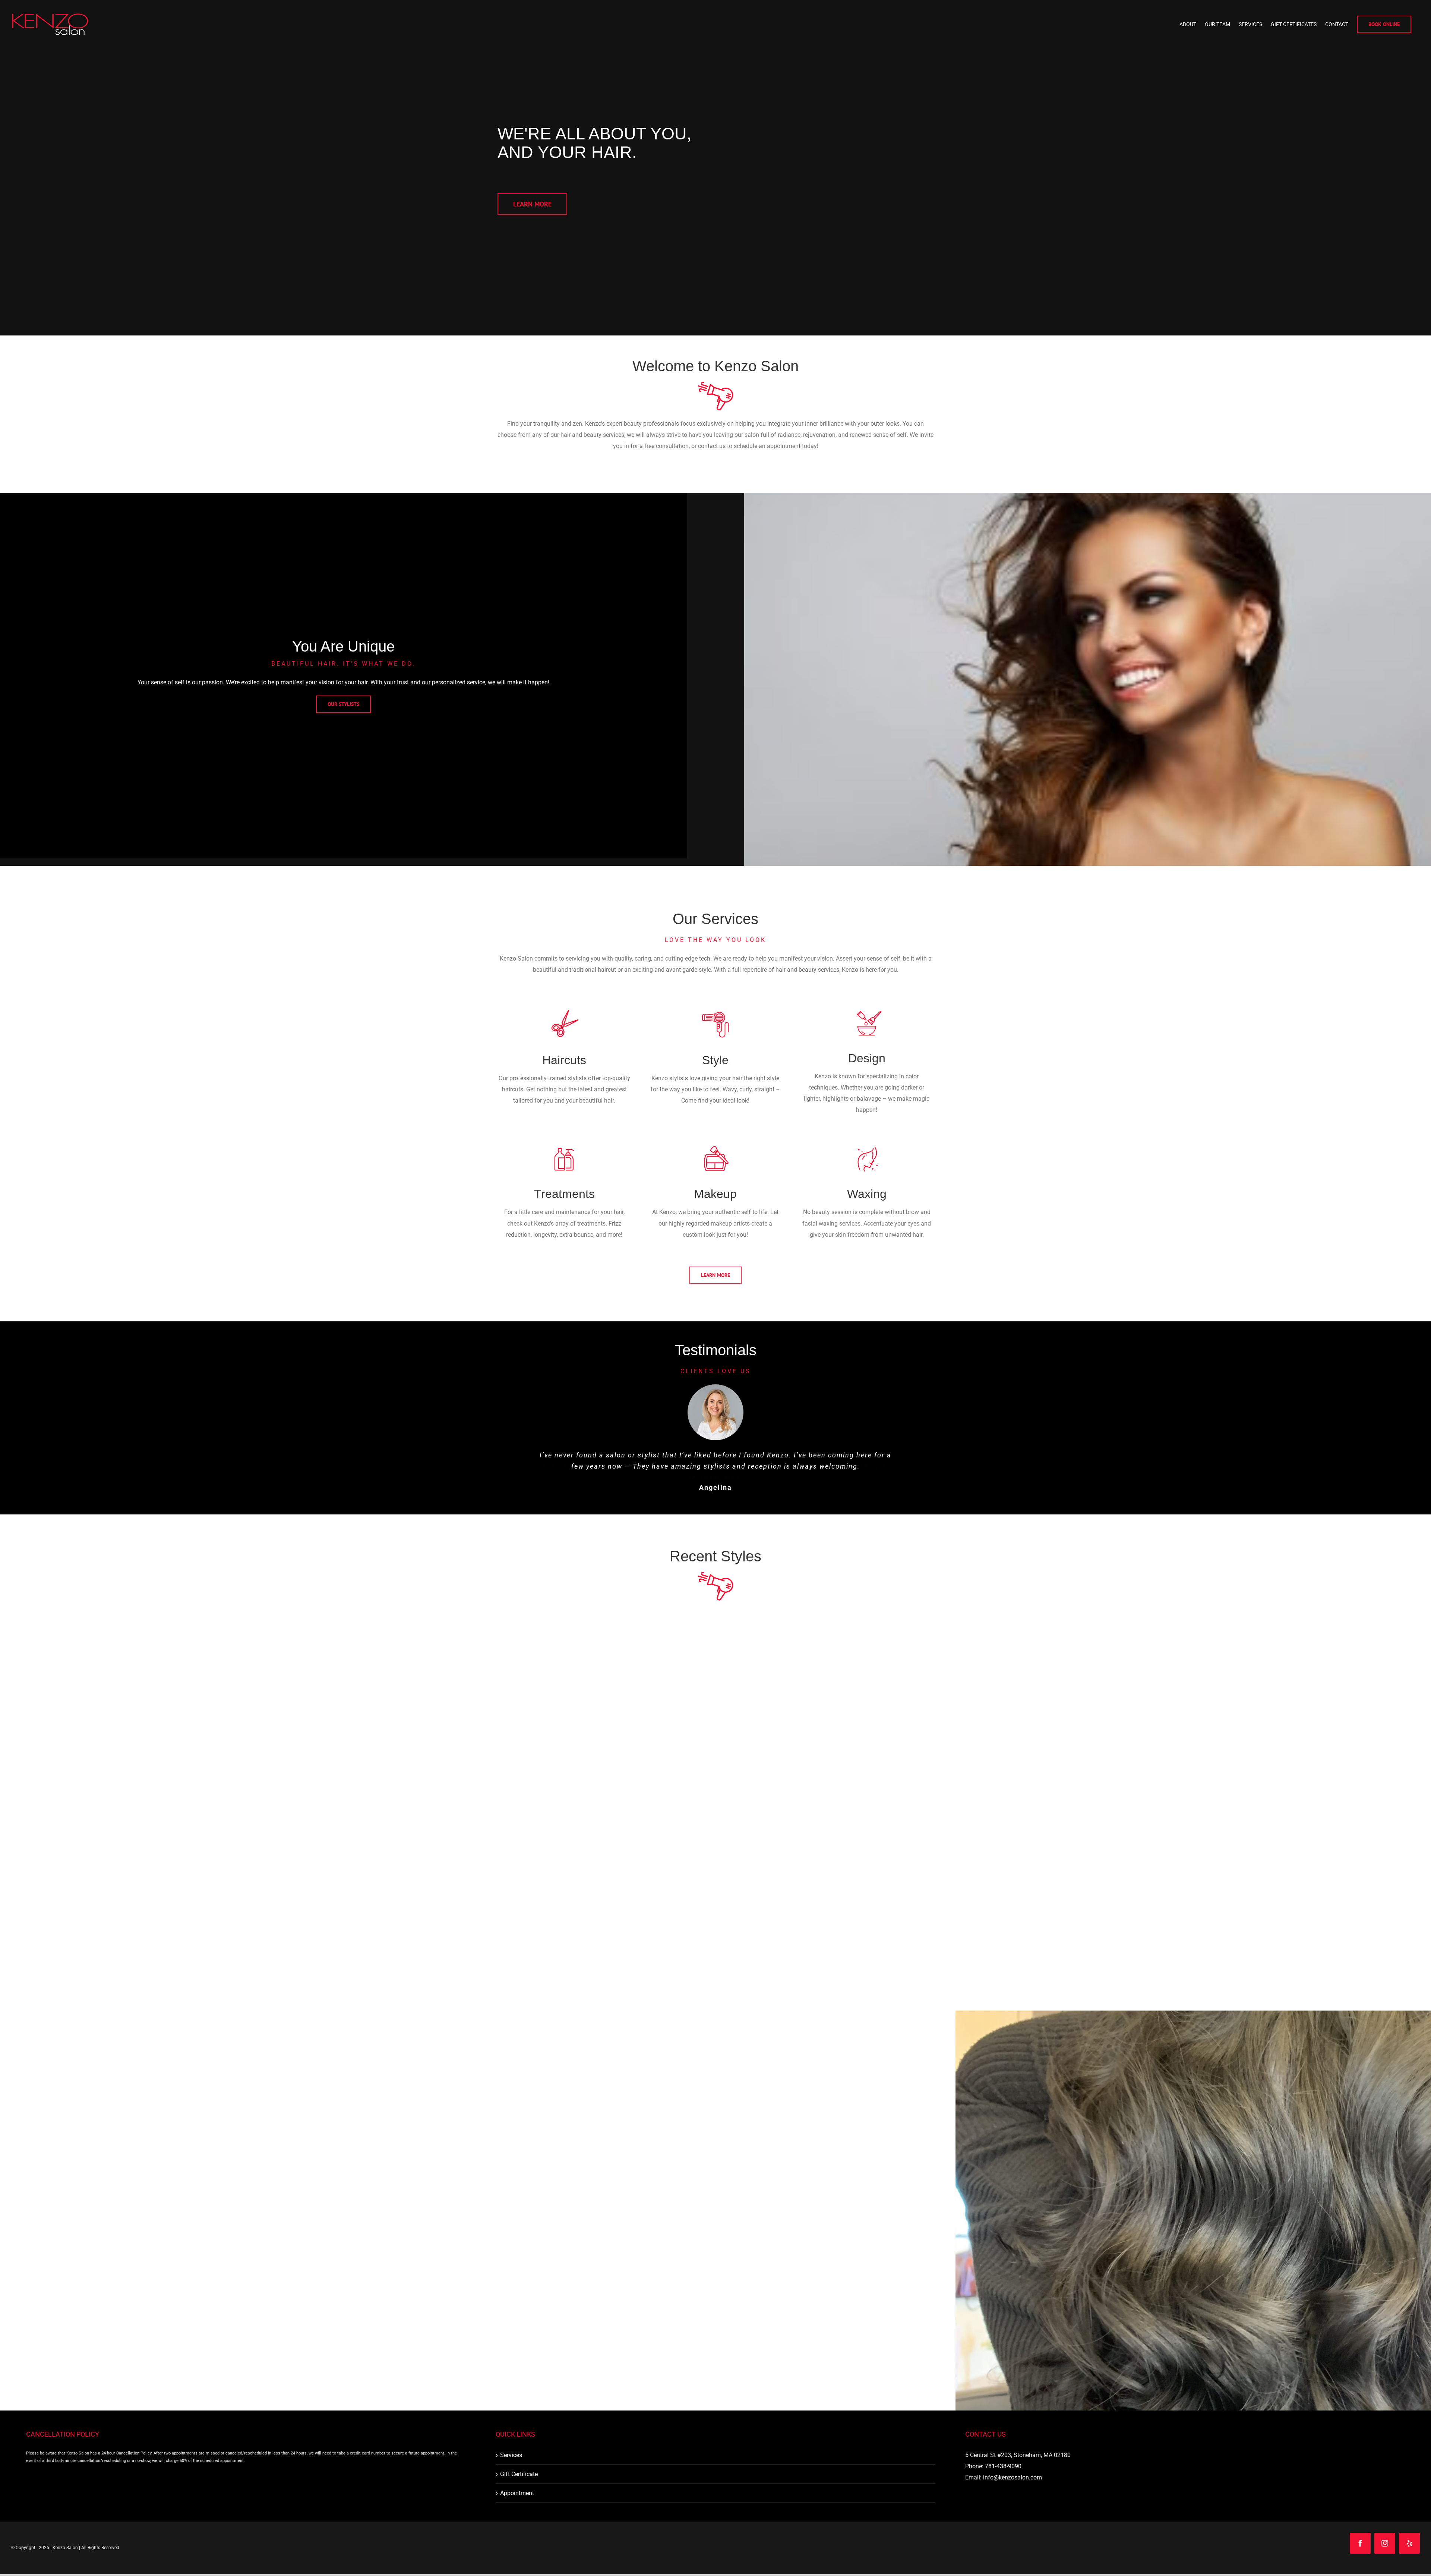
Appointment (517, 2504)
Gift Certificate (519, 2485)
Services (511, 2466)
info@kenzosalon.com (1013, 2489)
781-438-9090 (1003, 2477)
